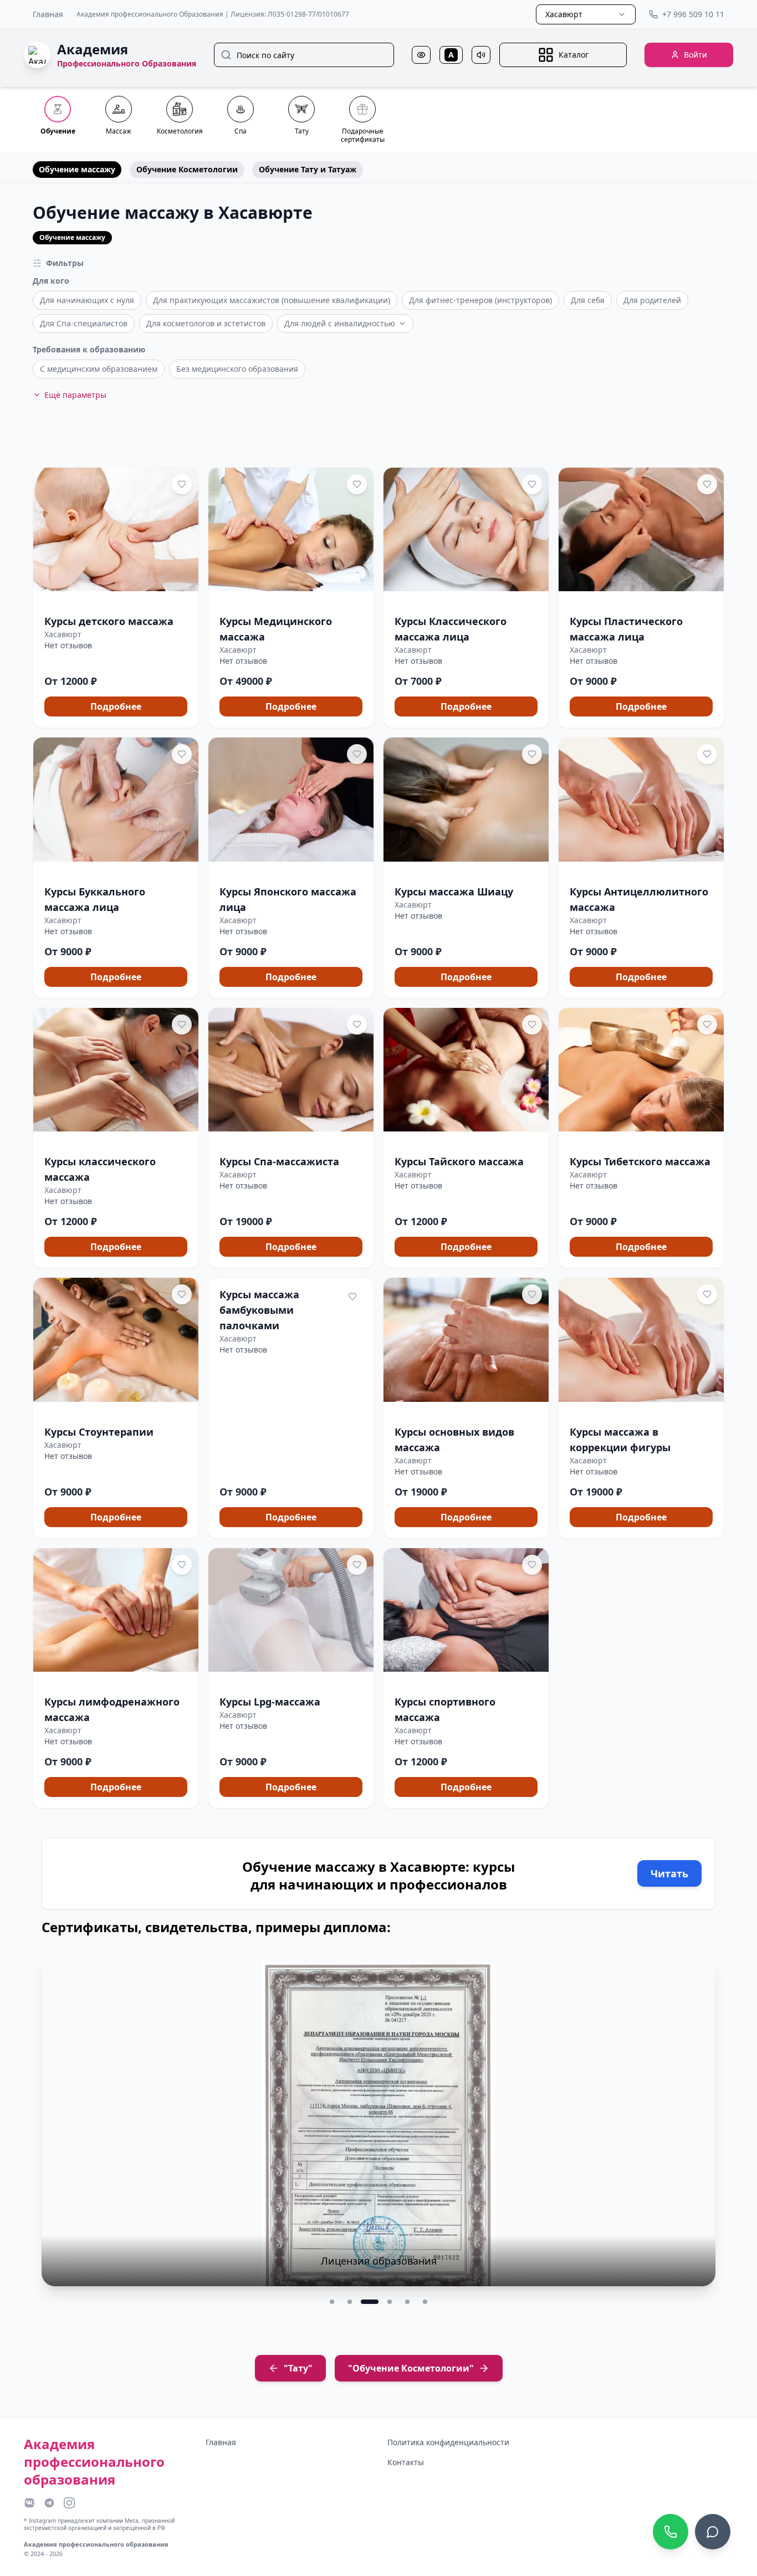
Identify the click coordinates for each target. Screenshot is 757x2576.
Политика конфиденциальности (448, 2442)
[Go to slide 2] (350, 2302)
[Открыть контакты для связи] (713, 2532)
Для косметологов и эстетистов (206, 323)
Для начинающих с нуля (87, 300)
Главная (48, 14)
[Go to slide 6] (425, 2302)
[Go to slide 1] (332, 2302)
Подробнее (116, 706)
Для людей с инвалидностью (340, 323)
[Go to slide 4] (387, 2302)
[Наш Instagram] (69, 2503)
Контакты (406, 2462)
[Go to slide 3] (367, 2302)
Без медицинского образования (237, 369)
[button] (116, 598)
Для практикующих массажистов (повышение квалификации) (272, 300)
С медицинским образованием (99, 369)
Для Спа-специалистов (84, 323)
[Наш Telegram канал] (49, 2503)
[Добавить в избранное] (182, 484)
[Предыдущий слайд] (57, 2131)
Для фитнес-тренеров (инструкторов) (480, 300)
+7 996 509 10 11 (693, 14)
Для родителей (652, 300)
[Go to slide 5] (407, 2302)
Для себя (588, 300)
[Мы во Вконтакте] (29, 2503)
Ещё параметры (75, 395)
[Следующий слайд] (700, 2131)
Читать (669, 1873)
